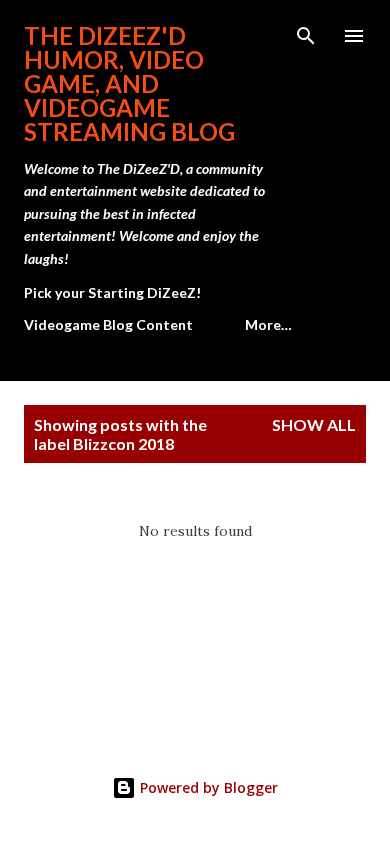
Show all (314, 424)
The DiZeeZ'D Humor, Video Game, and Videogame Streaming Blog (129, 83)
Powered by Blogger (207, 787)
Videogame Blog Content (108, 324)
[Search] (306, 36)
